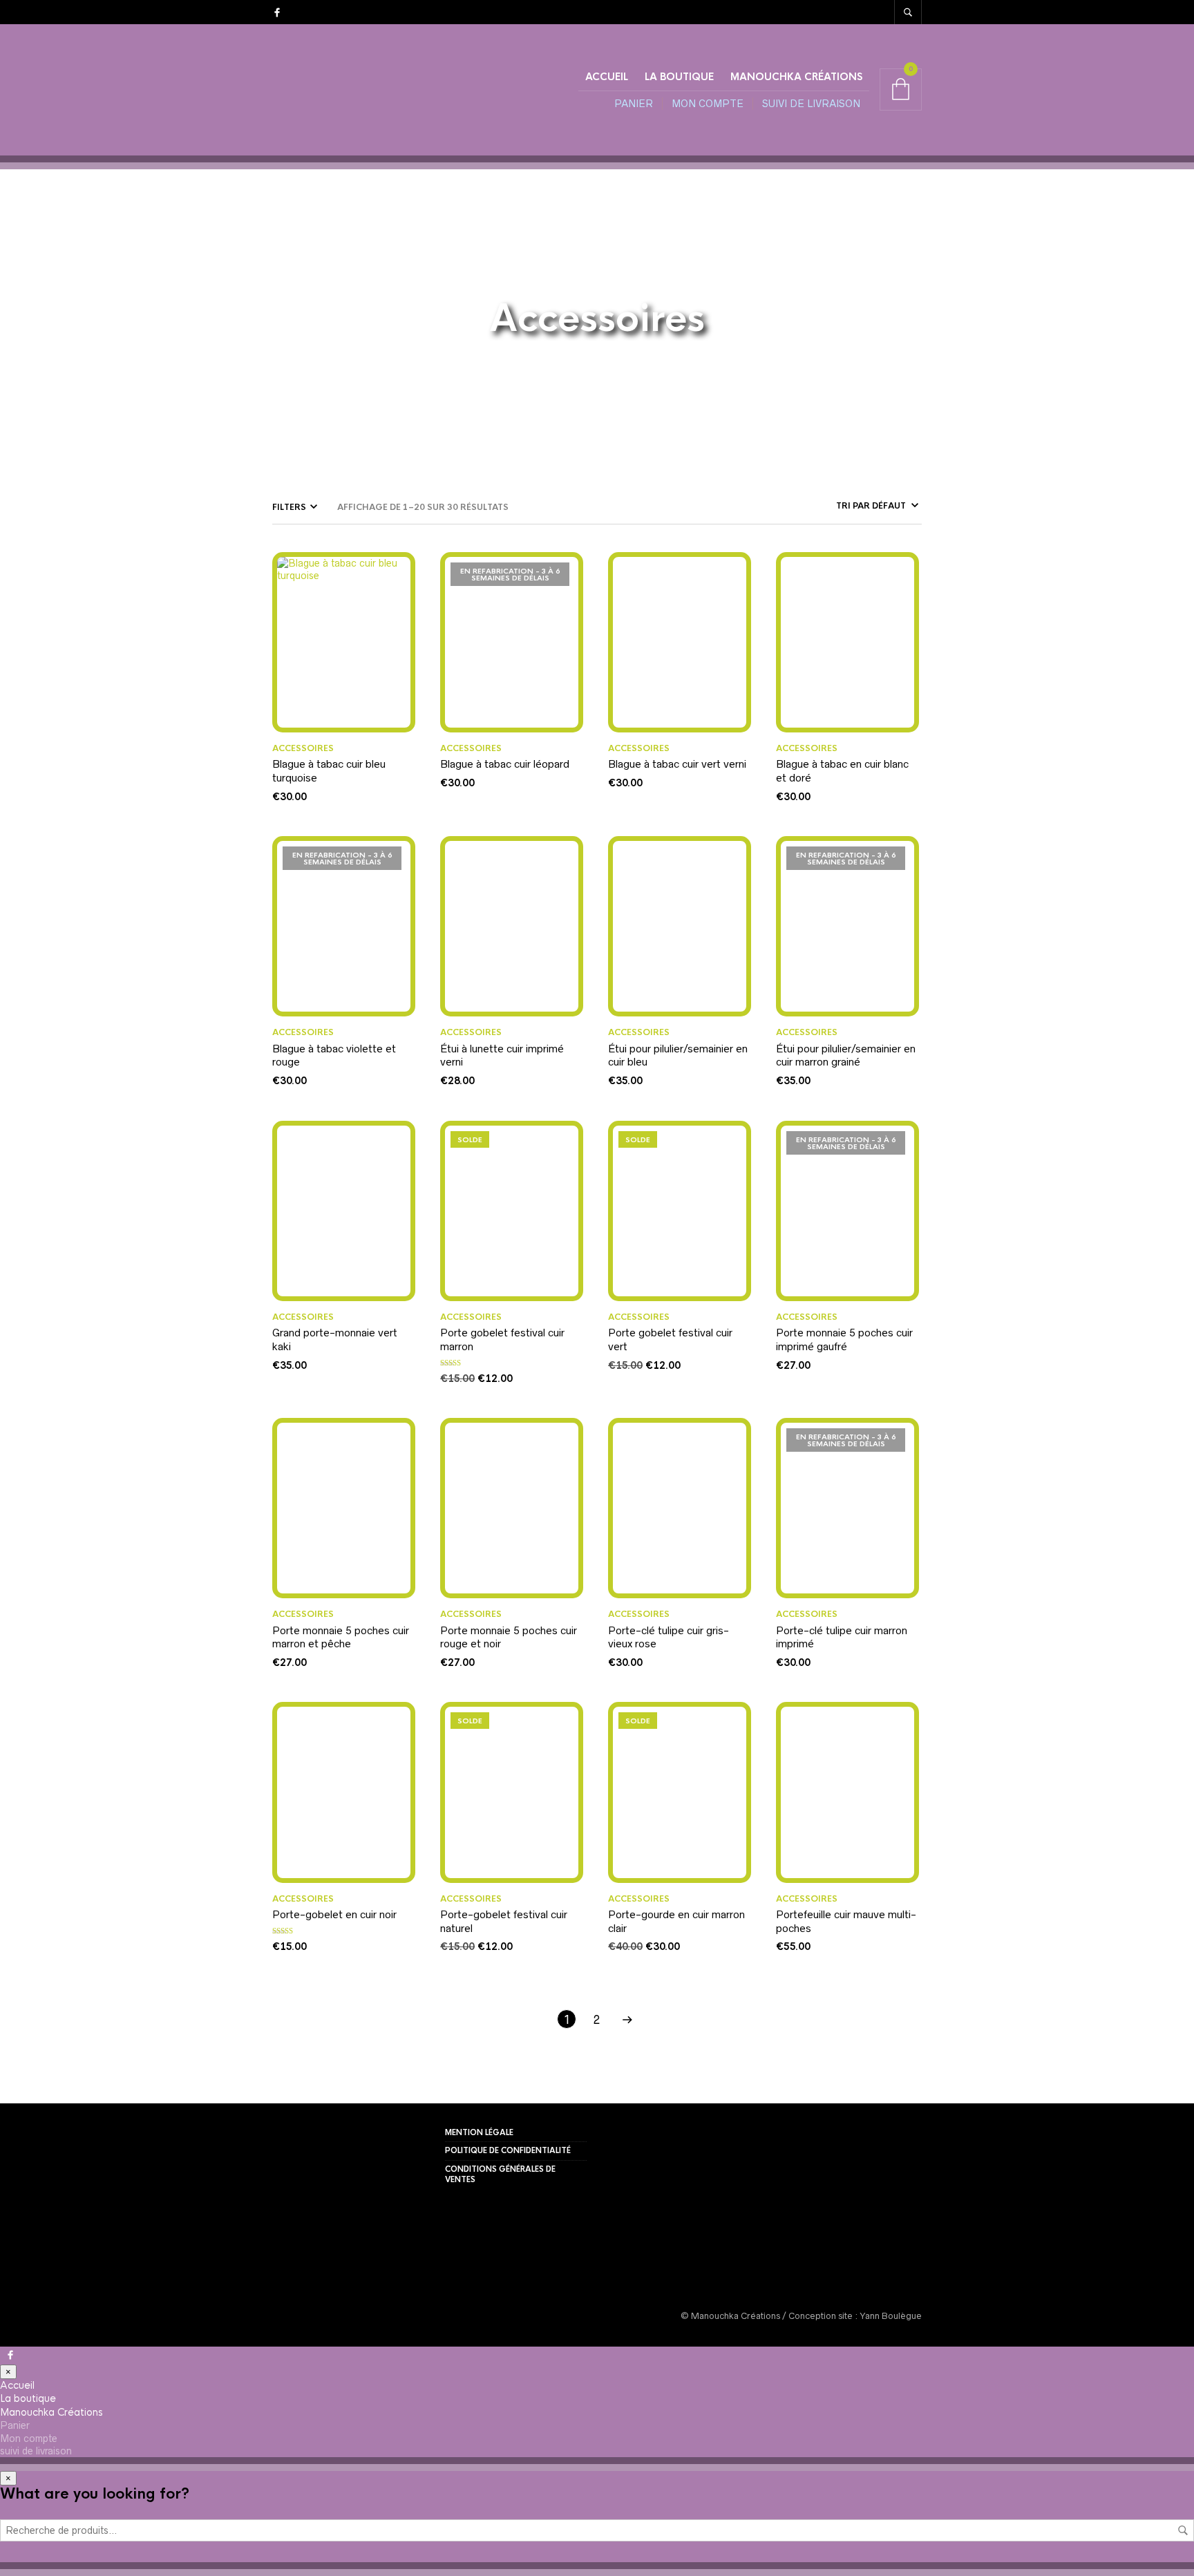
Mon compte (708, 104)
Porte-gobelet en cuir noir (334, 1914)
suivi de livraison (811, 104)
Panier (634, 104)
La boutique (679, 77)
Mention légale (479, 2132)
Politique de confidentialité (508, 2150)
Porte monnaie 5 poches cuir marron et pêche (341, 1637)
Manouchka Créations (796, 77)
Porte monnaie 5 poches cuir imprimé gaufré (844, 1339)
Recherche (1183, 2530)
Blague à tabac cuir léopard (505, 764)
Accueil (607, 77)
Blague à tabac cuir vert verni (677, 764)
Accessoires (303, 748)
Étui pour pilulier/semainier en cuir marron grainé (846, 1055)
